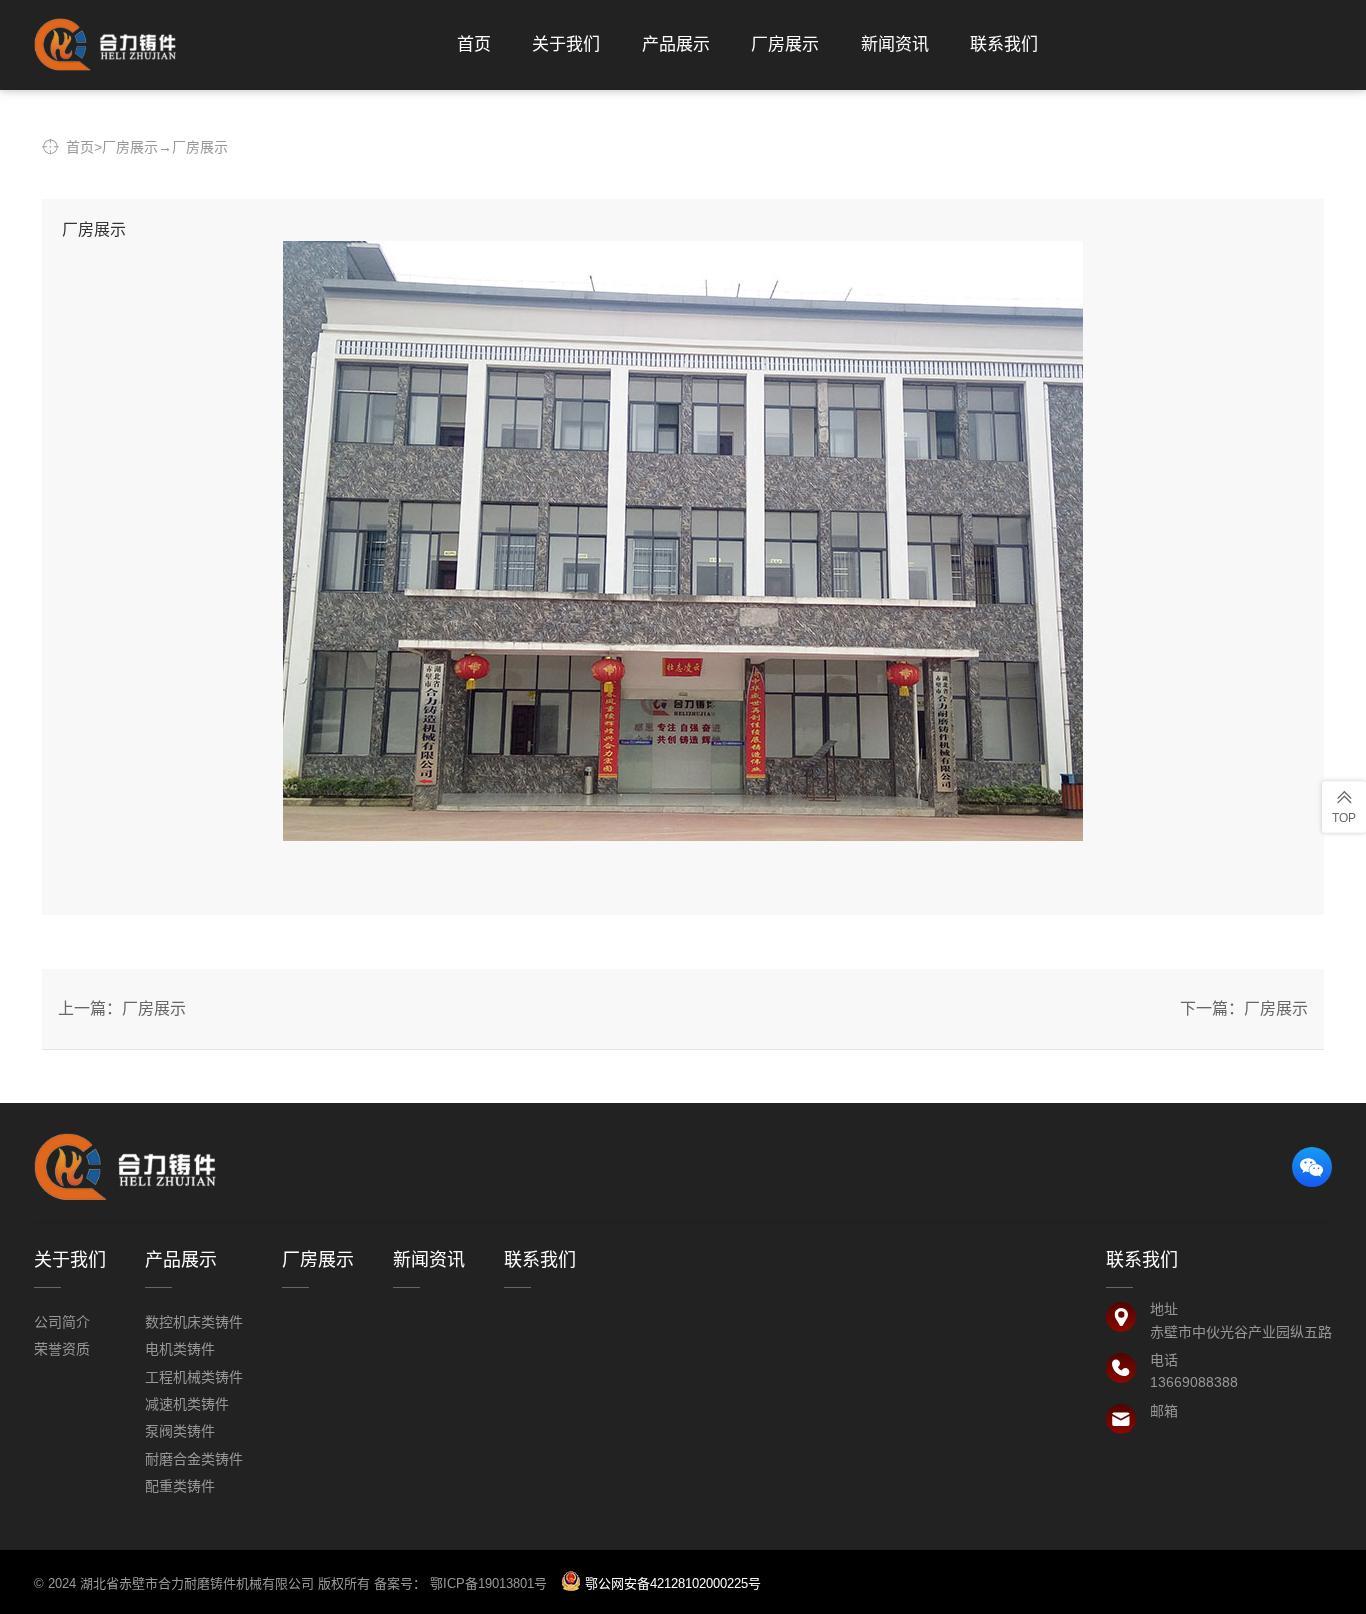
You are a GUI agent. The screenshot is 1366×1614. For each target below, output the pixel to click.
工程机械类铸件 (194, 1377)
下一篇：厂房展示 (1244, 1008)
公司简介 (62, 1322)
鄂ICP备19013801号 (490, 1583)
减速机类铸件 (187, 1404)
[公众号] (1312, 1167)
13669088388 (1194, 1382)
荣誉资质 (62, 1349)
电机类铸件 (180, 1349)
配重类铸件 (180, 1486)
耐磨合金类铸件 (194, 1459)
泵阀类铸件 (180, 1431)
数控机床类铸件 (194, 1322)
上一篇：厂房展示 (122, 1008)
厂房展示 (130, 147)
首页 (80, 147)
